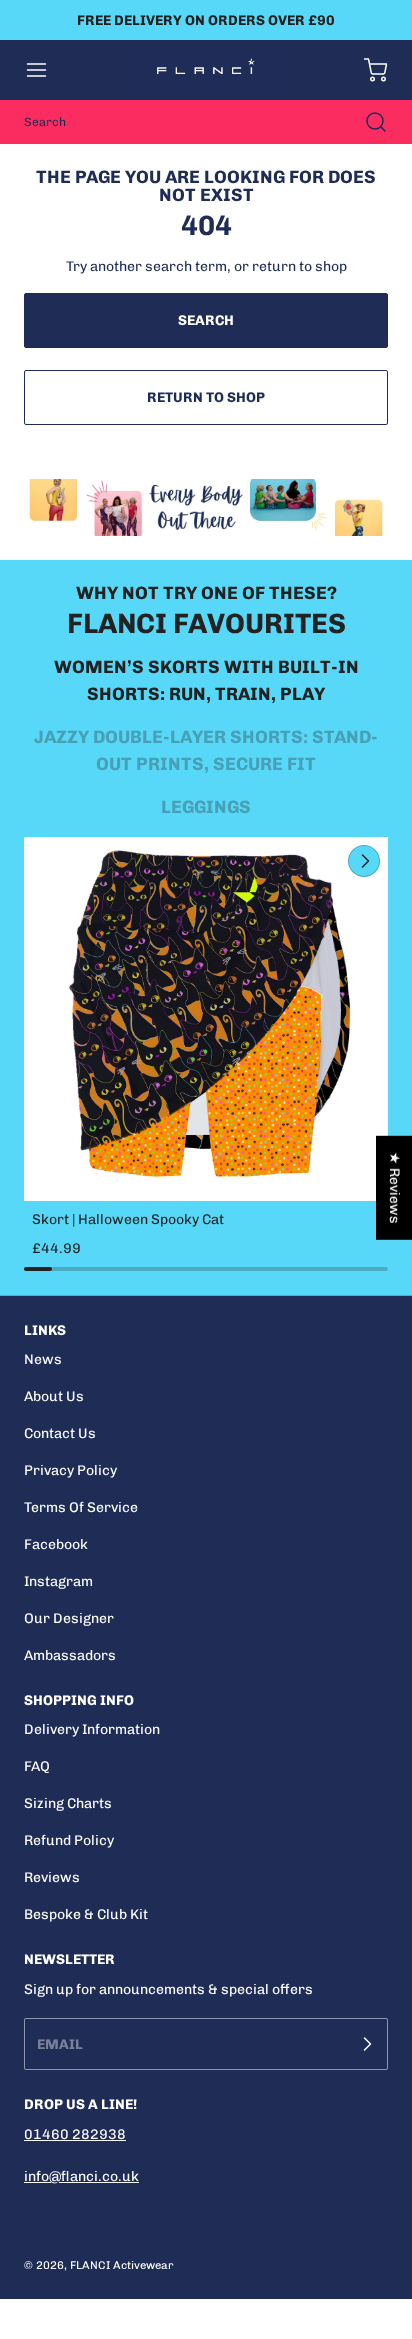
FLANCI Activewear (122, 2265)
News (43, 1359)
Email (60, 2044)
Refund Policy (69, 1840)
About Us (54, 1396)
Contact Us (60, 1433)
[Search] (366, 122)
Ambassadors (70, 1655)
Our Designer (69, 1618)
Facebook (56, 1544)
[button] (46, 70)
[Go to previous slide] (318, 861)
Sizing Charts (68, 1803)
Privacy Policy (70, 1470)
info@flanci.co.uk (81, 2176)
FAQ (37, 1766)
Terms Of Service (81, 1507)
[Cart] (366, 70)
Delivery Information (92, 1729)
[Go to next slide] (362, 861)
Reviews (52, 1877)
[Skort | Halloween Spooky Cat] (206, 1019)
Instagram (58, 1581)
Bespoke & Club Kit (86, 1914)
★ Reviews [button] (394, 1187)
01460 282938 (75, 2134)
